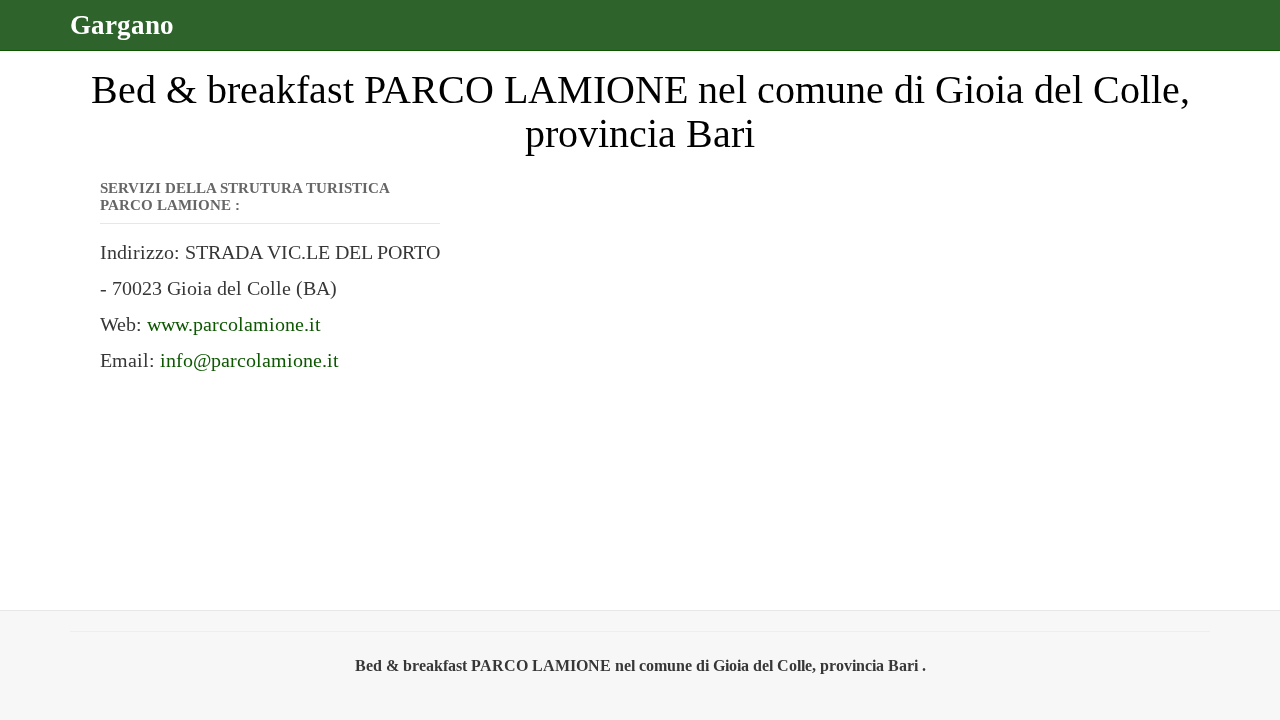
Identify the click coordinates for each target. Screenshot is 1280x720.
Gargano (122, 25)
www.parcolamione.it (234, 324)
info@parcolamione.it (249, 360)
